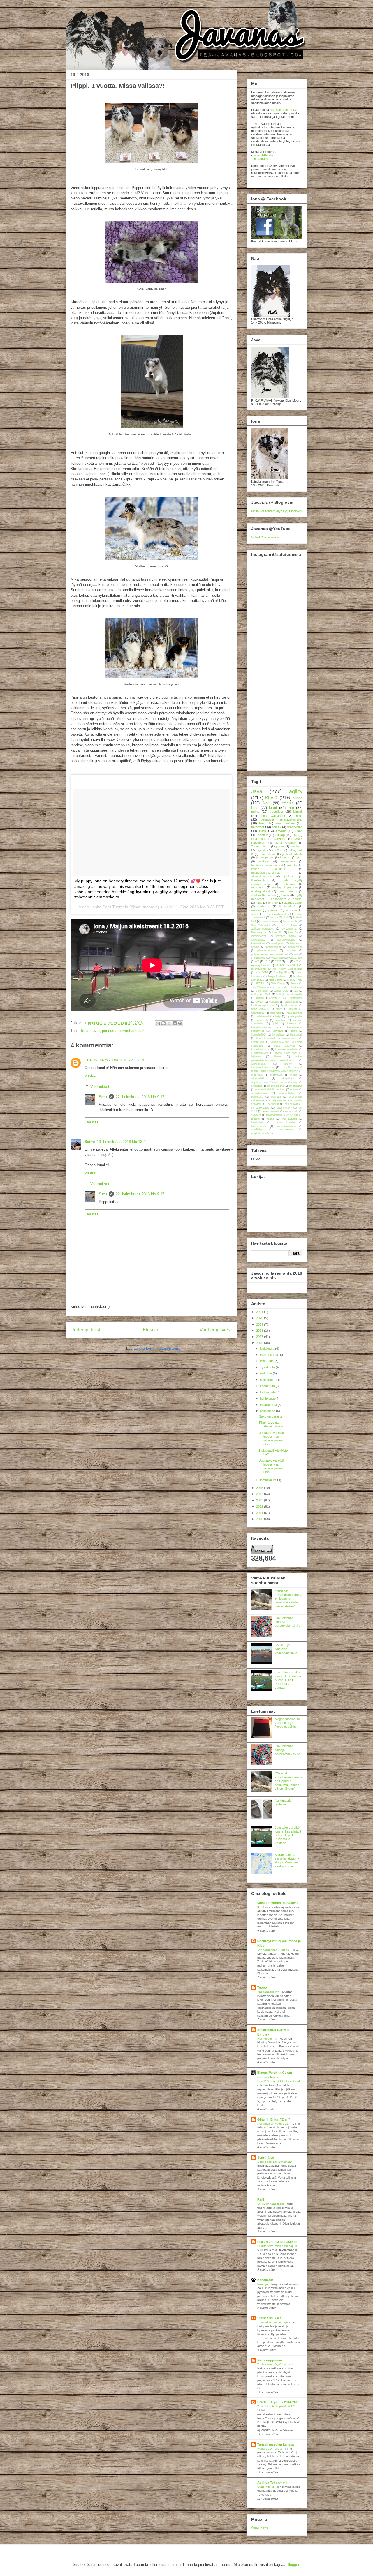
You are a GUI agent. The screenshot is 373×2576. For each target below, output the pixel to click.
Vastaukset (100, 1087)
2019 (260, 1324)
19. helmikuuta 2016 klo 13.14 (119, 1060)
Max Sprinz (276, 980)
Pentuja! (263, 2284)
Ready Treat (295, 980)
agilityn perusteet (262, 929)
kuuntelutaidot (260, 1053)
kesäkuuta (268, 1386)
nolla (299, 816)
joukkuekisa (258, 940)
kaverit (281, 831)
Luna (299, 831)
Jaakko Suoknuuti (263, 895)
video (298, 798)
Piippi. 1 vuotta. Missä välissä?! (272, 1424)
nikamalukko (259, 1078)
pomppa (276, 1097)
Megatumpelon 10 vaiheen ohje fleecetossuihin (287, 1723)
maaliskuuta (269, 1405)
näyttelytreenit (260, 1082)
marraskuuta (269, 1355)
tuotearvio (258, 887)
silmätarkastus (260, 1108)
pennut (263, 835)
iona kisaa (259, 839)
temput (255, 1119)
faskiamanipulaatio (262, 1006)
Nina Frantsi (291, 921)
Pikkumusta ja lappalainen (277, 2242)
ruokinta (292, 910)
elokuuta (266, 1373)
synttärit (256, 1115)
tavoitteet (258, 827)
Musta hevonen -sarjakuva (277, 1903)
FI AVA (280, 965)
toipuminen (277, 958)
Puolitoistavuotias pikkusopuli (277, 2246)
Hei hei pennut (268, 2039)
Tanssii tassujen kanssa (276, 2444)
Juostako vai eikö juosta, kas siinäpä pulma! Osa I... (271, 1439)
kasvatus (277, 1031)
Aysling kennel (260, 965)
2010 (260, 1519)
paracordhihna (287, 1093)
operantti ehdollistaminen (270, 1089)
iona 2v (292, 865)
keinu (294, 1031)
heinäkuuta (268, 1380)
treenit (288, 803)
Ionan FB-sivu (263, 155)
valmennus (288, 861)
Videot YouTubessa (265, 537)
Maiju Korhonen (278, 976)
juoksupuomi (265, 857)
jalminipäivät (259, 936)
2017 (278, 962)
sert (296, 954)
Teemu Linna (260, 846)
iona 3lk (277, 932)
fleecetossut (259, 932)
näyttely (261, 850)
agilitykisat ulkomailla (289, 994)
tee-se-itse (292, 1115)
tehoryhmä (295, 827)
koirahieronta (290, 1038)
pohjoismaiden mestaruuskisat (270, 954)
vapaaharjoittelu (286, 1126)
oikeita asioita (275, 1086)
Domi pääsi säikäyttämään (275, 2162)
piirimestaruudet (267, 950)
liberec (278, 1056)
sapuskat (273, 1104)
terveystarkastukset (278, 914)
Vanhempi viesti (216, 1330)
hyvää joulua (295, 1016)
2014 (260, 1494)
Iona (85, 1031)
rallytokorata (279, 1100)
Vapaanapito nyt (269, 1992)
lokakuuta (267, 1361)
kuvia (95, 1031)
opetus (294, 1089)
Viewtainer (262, 991)
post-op (273, 910)
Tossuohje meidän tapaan (275, 2322)
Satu (103, 1097)
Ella (88, 1060)
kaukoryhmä (288, 906)
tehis (276, 827)
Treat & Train (287, 925)
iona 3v (293, 932)
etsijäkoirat (291, 1002)
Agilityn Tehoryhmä (272, 2483)
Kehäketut (265, 2280)
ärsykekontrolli (260, 1133)
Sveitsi (294, 983)
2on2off (277, 850)
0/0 (257, 962)
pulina (255, 812)
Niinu (263, 831)
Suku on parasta (271, 1416)
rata (291, 808)
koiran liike (258, 1042)
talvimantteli (273, 1115)
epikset (298, 899)
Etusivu (151, 1330)
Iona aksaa (268, 854)
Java (257, 791)
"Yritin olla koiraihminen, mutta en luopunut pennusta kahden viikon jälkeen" (288, 1599)
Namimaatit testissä (283, 1802)
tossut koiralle (285, 1122)
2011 (260, 1513)
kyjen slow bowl (286, 1053)
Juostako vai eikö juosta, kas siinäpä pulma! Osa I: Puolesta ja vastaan (288, 1680)
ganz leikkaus (260, 1009)
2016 (267, 962)
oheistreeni (281, 1082)
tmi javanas (290, 1119)
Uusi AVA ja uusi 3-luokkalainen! (279, 2081)
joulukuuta (268, 1349)
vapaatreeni (295, 958)
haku (259, 903)
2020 (260, 1318)
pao (300, 857)
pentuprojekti (274, 947)
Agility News (260, 2527)
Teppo (262, 1987)
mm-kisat (257, 1075)
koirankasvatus (260, 1049)
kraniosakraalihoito (287, 1049)
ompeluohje (296, 1086)
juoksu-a (264, 906)
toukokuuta (268, 1392)
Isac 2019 (262, 973)
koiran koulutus (268, 869)
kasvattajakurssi (261, 1027)
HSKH (294, 965)
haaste (293, 1009)
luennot (285, 857)
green (279, 1009)
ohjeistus (257, 1086)
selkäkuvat (291, 1104)
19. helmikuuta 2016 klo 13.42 (122, 1142)
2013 (260, 1500)
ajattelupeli (296, 998)
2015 (260, 1488)
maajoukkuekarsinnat (265, 873)
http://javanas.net (282, 110)
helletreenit (262, 1016)
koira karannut (266, 1038)
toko (262, 823)
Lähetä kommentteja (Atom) (157, 1348)
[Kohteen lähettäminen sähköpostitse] (158, 1023)
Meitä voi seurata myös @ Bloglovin (276, 511)
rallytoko (280, 839)
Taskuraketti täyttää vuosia (276, 2364)
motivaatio (276, 1075)
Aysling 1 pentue (285, 887)
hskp (278, 1016)
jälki (275, 1024)
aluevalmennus (261, 876)
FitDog (280, 835)
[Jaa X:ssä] (169, 1023)
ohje (296, 1082)
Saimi (90, 1142)
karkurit (292, 1024)
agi (296, 991)
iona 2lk (273, 903)
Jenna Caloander (273, 816)
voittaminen (286, 1130)
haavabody (258, 1013)
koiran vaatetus (285, 1046)
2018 (260, 1331)
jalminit (298, 812)
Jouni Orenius (270, 921)
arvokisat (297, 846)
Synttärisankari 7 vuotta (274, 1950)
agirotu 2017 (277, 998)
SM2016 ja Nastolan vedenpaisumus (286, 1649)
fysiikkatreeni (289, 1006)
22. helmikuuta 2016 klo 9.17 (140, 1097)
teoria (271, 1119)
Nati (266, 803)
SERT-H (260, 983)
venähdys (257, 1130)
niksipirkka (287, 1078)
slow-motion (284, 1108)
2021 (260, 1312)
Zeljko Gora (281, 991)
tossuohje (257, 1122)
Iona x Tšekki (279, 918)
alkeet (259, 1002)
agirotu (260, 998)
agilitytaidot (279, 899)
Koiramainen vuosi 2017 (274, 2124)
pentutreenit (295, 947)
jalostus (280, 1020)
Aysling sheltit (261, 891)
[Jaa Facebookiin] (175, 1023)
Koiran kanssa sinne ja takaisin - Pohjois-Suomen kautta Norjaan (287, 1861)
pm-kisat (291, 950)
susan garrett (271, 1111)
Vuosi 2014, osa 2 (270, 2449)
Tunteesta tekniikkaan (289, 987)
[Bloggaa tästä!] (163, 1023)
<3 (287, 962)
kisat (273, 808)
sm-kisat (264, 861)
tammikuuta (269, 1480)
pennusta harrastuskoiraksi (125, 1031)
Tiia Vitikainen (260, 987)
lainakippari (277, 943)
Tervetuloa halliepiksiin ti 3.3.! (277, 2406)
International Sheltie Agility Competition (277, 969)
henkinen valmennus (266, 865)
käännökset (258, 943)
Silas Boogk (278, 983)
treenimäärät (259, 1126)
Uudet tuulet (266, 2487)
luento (288, 1064)
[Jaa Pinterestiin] (180, 1023)
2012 (260, 1506)
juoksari (289, 876)
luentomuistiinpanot (263, 1068)
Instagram (260, 159)
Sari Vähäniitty (261, 925)
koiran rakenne (280, 1042)
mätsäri (256, 910)
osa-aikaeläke (259, 1093)
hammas (276, 1013)
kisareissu (278, 1035)
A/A (296, 962)
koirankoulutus (286, 940)
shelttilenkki (258, 958)
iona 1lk (262, 1020)
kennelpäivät (259, 1035)
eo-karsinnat (289, 929)
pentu (280, 846)
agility (296, 791)
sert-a (255, 914)
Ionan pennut (287, 891)
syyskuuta (268, 1367)
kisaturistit (296, 1035)
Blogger (293, 2564)
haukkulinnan (295, 1013)
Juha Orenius (286, 843)
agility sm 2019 (261, 994)
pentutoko (257, 1097)
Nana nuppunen (270, 2360)
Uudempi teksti (86, 1330)
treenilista (276, 812)
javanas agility (293, 903)
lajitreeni (256, 1056)
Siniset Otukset (269, 2318)
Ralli (261, 2199)
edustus (274, 1002)
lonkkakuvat (258, 1064)
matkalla (286, 1068)
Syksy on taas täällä (271, 2204)
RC (295, 835)
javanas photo (286, 936)
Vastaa (90, 1076)
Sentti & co (266, 2158)
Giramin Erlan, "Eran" (274, 2119)
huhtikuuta (268, 1398)
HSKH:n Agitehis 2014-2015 (278, 2402)
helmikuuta (268, 1411)
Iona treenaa (285, 823)
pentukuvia (288, 884)
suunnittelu (292, 1111)
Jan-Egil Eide (282, 973)
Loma (285, 895)
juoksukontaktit (292, 854)
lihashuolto (258, 880)
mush (294, 1075)
